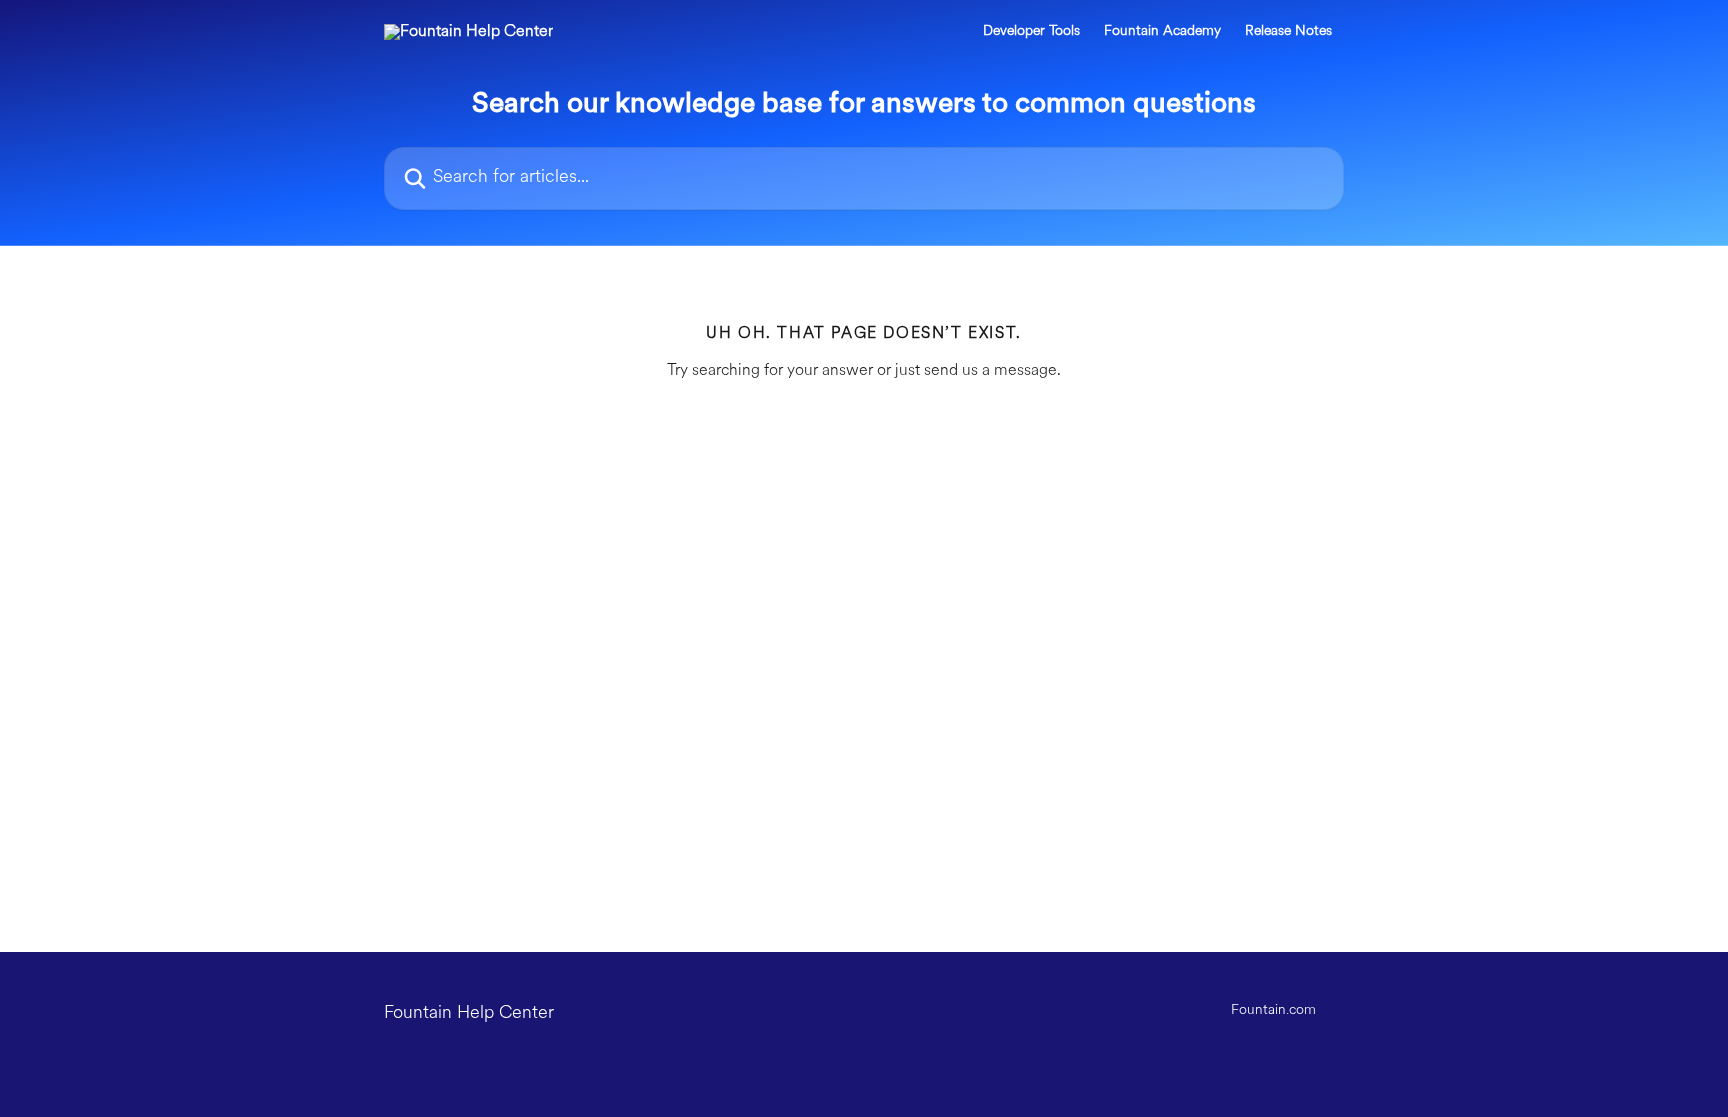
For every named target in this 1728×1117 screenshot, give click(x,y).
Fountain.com (1273, 1010)
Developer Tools (1031, 32)
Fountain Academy (1162, 32)
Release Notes (1288, 32)
